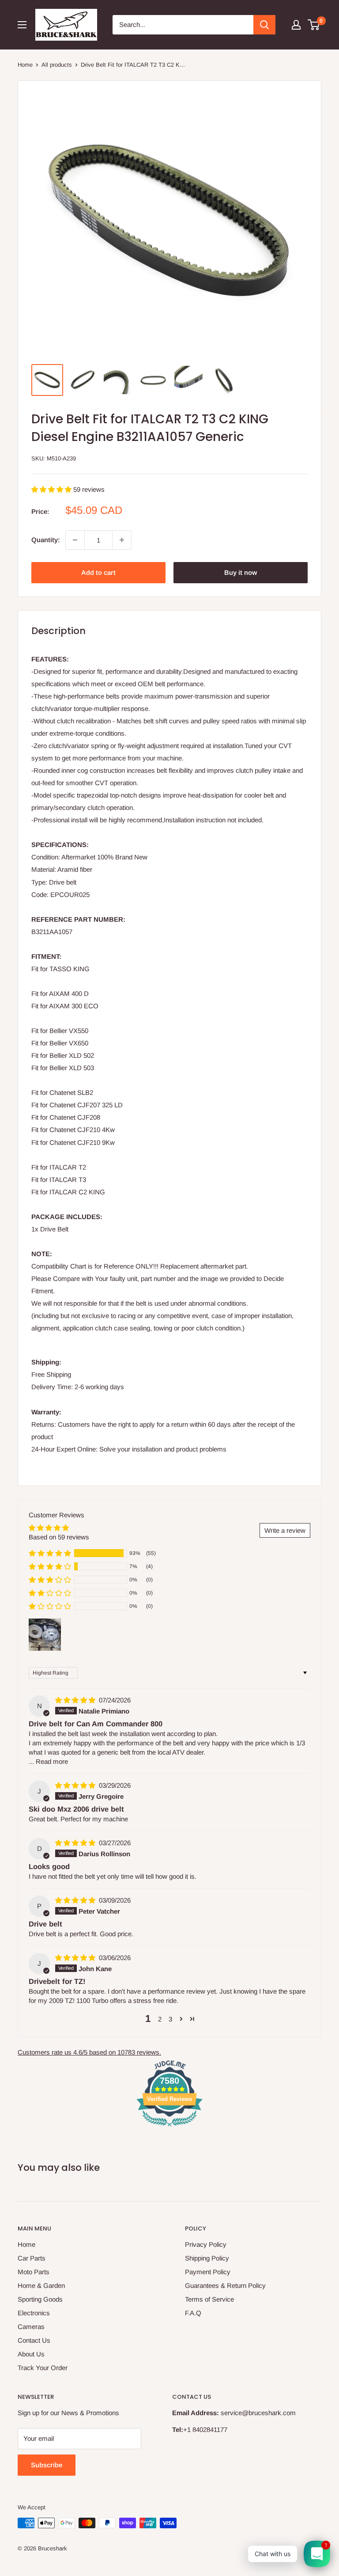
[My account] (296, 25)
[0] (314, 25)
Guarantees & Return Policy (225, 2285)
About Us (31, 2354)
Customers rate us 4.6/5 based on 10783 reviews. (89, 2052)
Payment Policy (208, 2272)
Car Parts (32, 2258)
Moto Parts (34, 2272)
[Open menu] (22, 25)
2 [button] (160, 2019)
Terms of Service (209, 2299)
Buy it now (241, 572)
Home (25, 65)
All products (57, 65)
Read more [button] (52, 1761)
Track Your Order (43, 2368)
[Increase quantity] (122, 540)
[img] (76, 1700)
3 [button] (170, 2019)
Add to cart (98, 572)
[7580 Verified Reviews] (169, 2128)
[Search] (264, 25)
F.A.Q (193, 2313)
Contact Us (34, 2340)
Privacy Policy (206, 2244)
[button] (52, 489)
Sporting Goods (40, 2299)
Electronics (34, 2313)
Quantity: (46, 540)
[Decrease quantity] (75, 540)
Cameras (31, 2327)
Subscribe (47, 2465)
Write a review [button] (285, 1530)
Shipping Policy (207, 2258)
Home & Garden (41, 2285)
